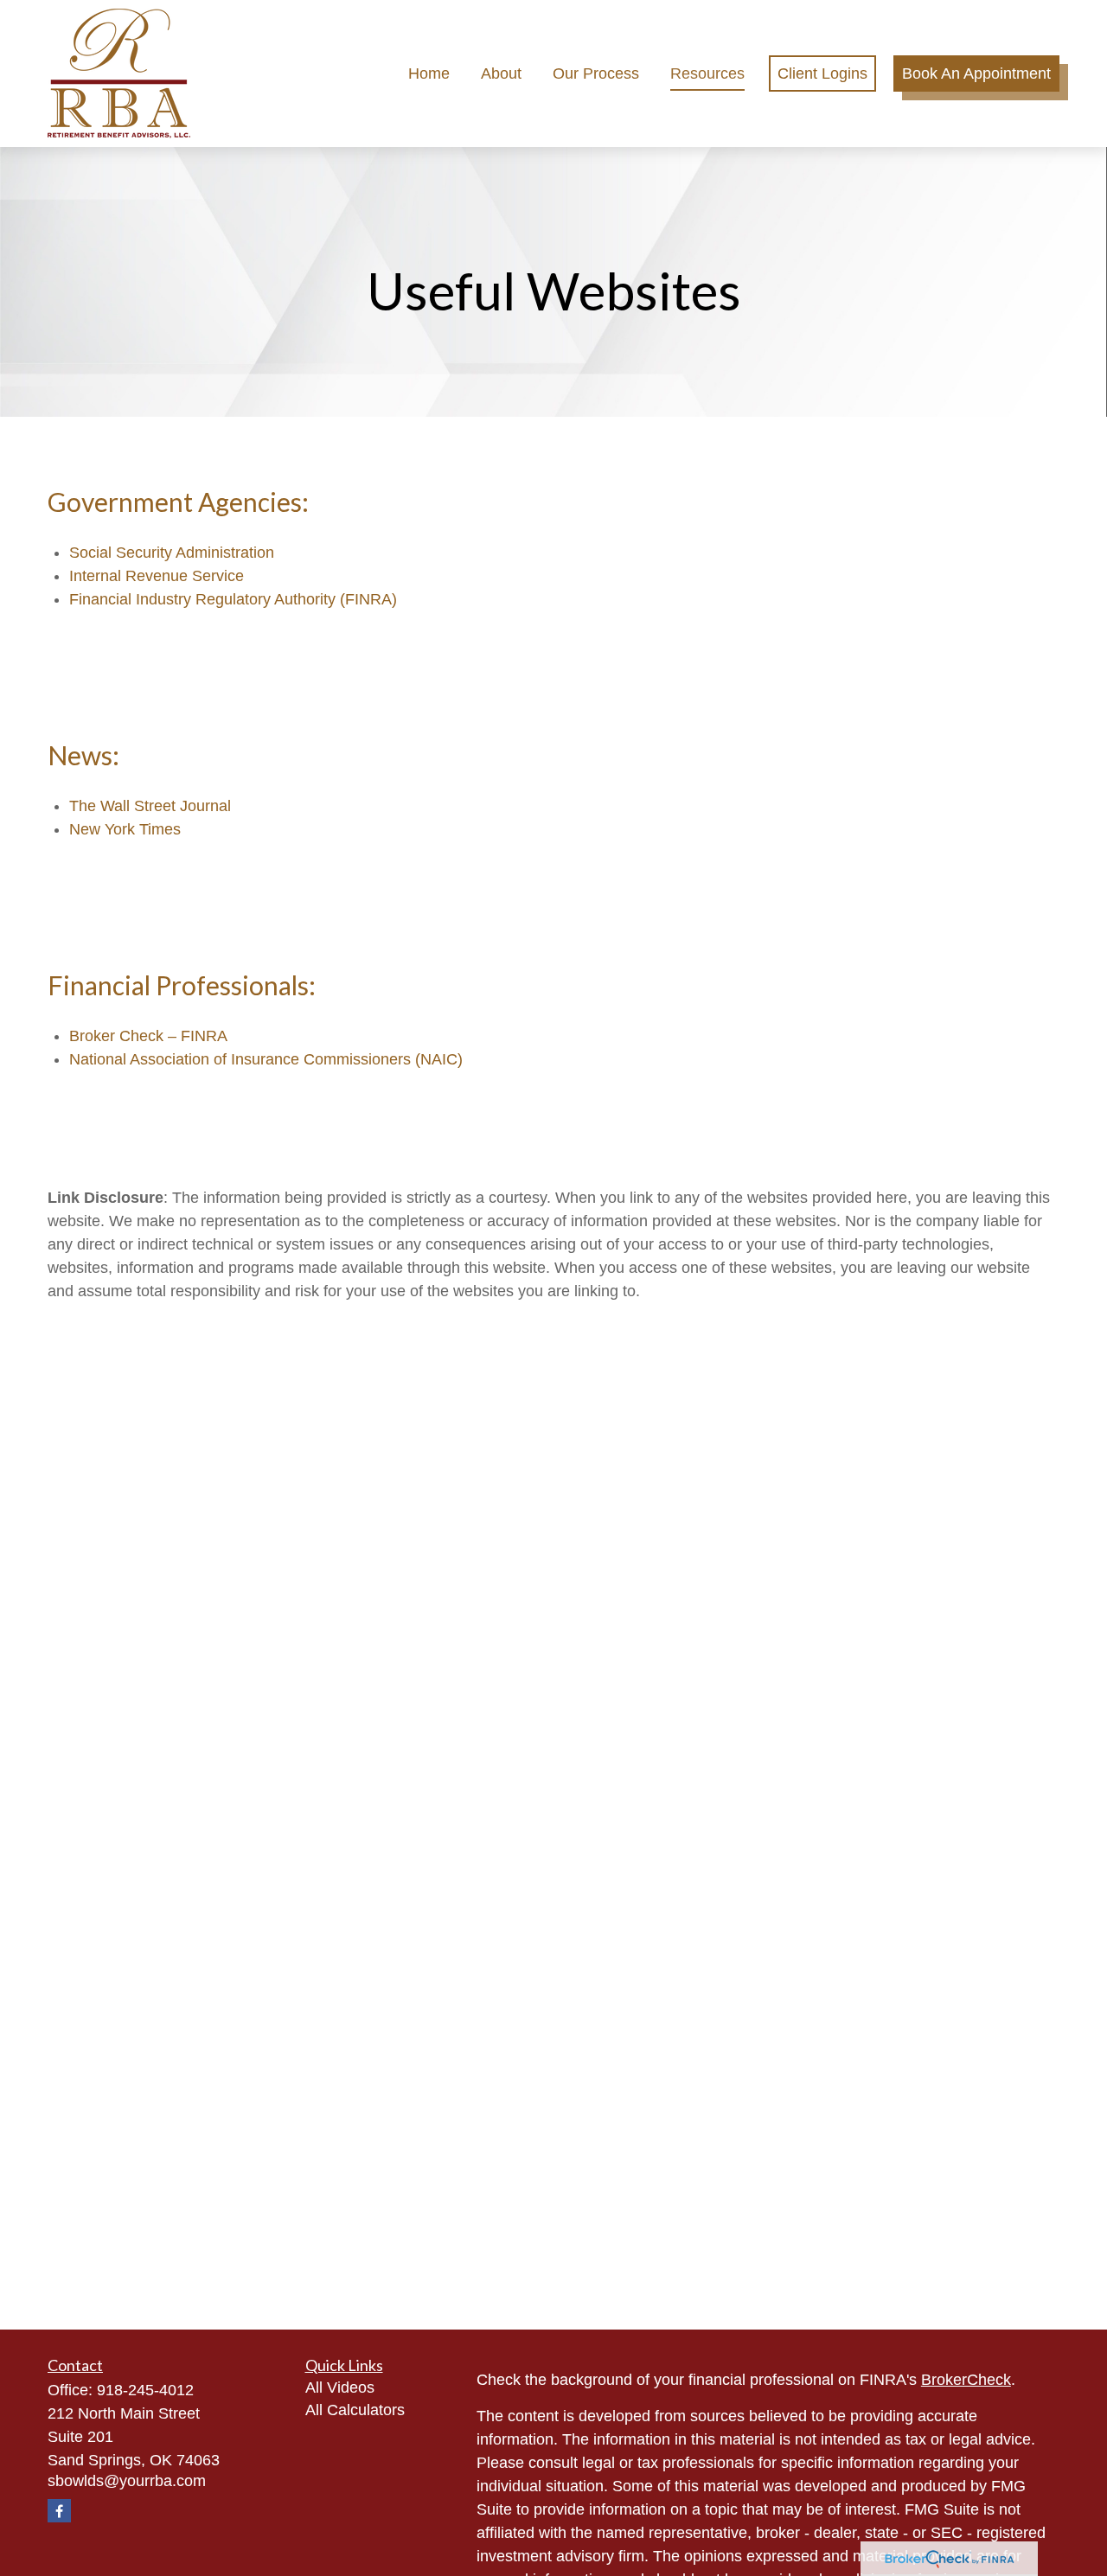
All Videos (340, 2387)
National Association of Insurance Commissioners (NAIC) (266, 1059)
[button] (429, 74)
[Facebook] (59, 2511)
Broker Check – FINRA (148, 1036)
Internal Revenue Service (157, 576)
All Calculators (355, 2410)
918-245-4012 (145, 2390)
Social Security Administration (172, 553)
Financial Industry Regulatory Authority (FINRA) (233, 599)
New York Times (125, 829)
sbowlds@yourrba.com (127, 2481)
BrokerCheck (966, 2380)
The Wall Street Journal (150, 806)
